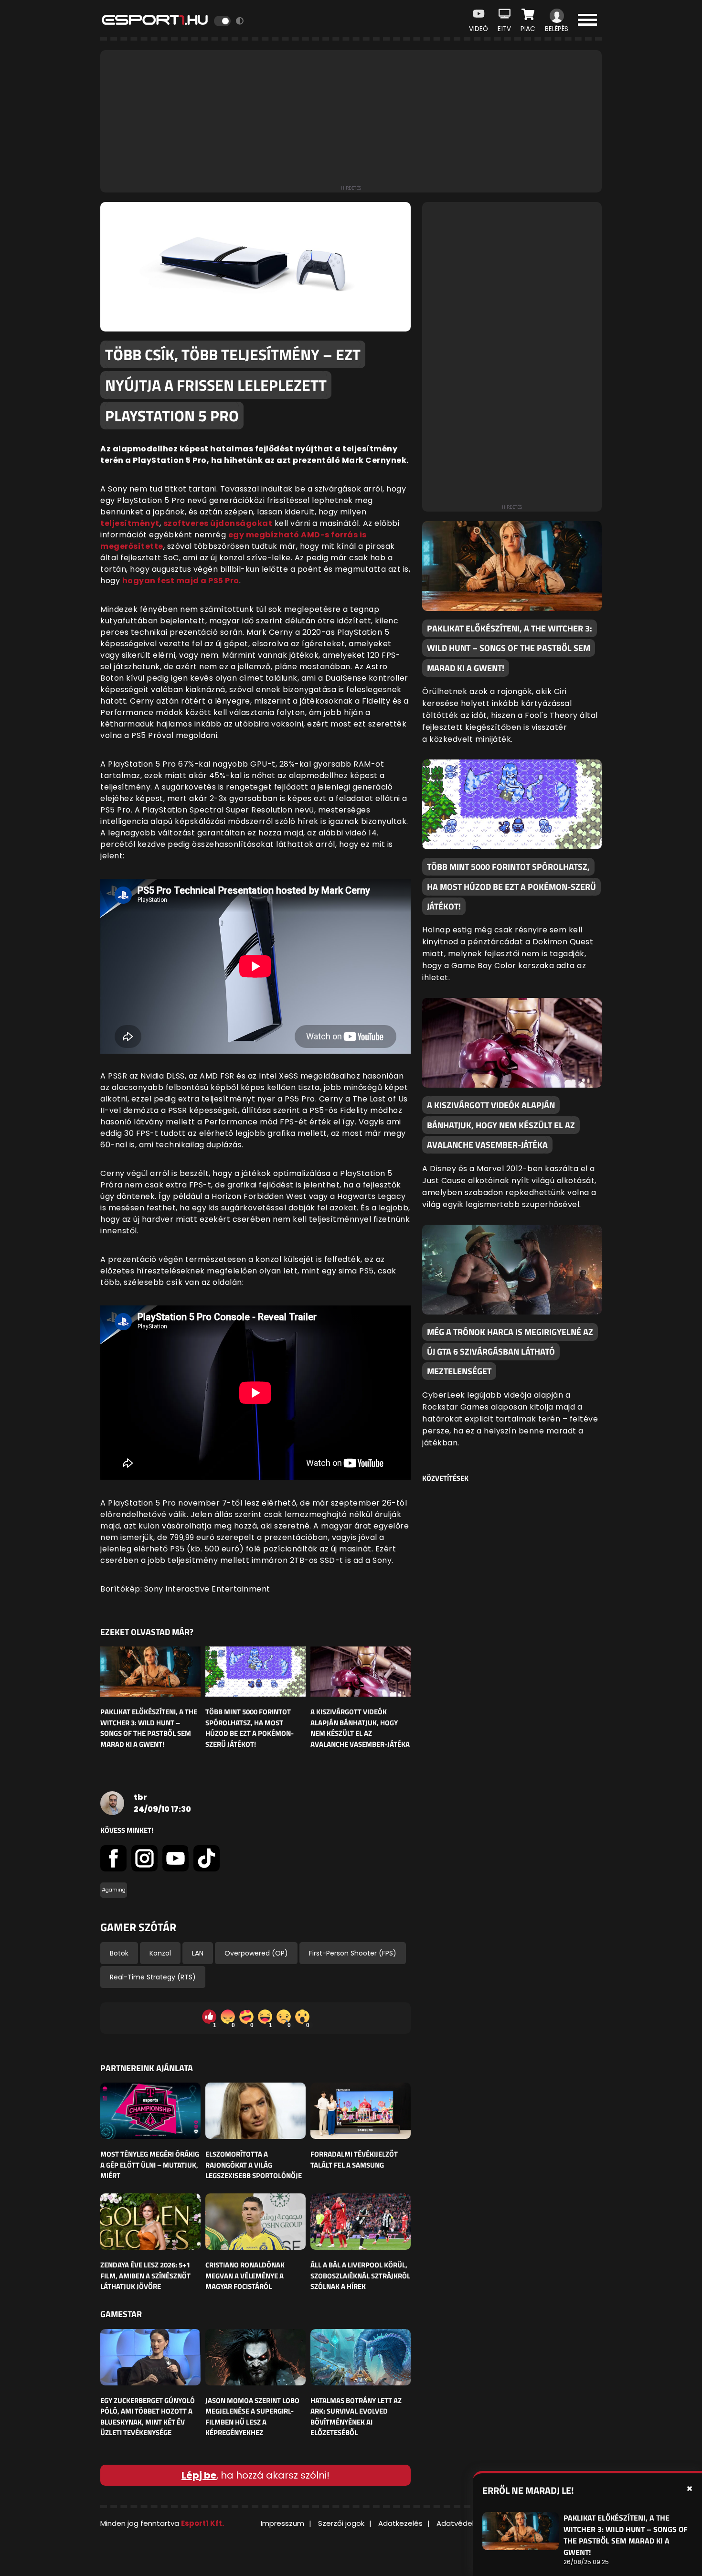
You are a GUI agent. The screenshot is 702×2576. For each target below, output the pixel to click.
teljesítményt (130, 523)
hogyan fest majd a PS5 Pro (181, 581)
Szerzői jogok (341, 2523)
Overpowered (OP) (256, 1953)
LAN (198, 1953)
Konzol (160, 1953)
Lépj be (199, 2475)
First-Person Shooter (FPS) (353, 1953)
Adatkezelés (400, 2523)
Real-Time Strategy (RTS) (153, 1977)
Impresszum (282, 2523)
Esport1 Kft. (202, 2523)
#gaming (114, 1890)
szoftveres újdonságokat (218, 523)
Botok (119, 1953)
